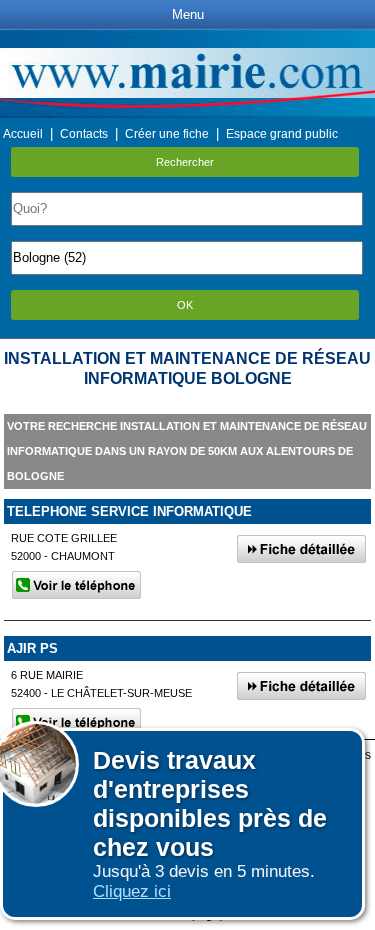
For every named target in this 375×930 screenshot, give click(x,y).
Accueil (23, 134)
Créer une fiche (167, 134)
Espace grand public (282, 134)
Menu (188, 14)
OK (185, 305)
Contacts (84, 134)
